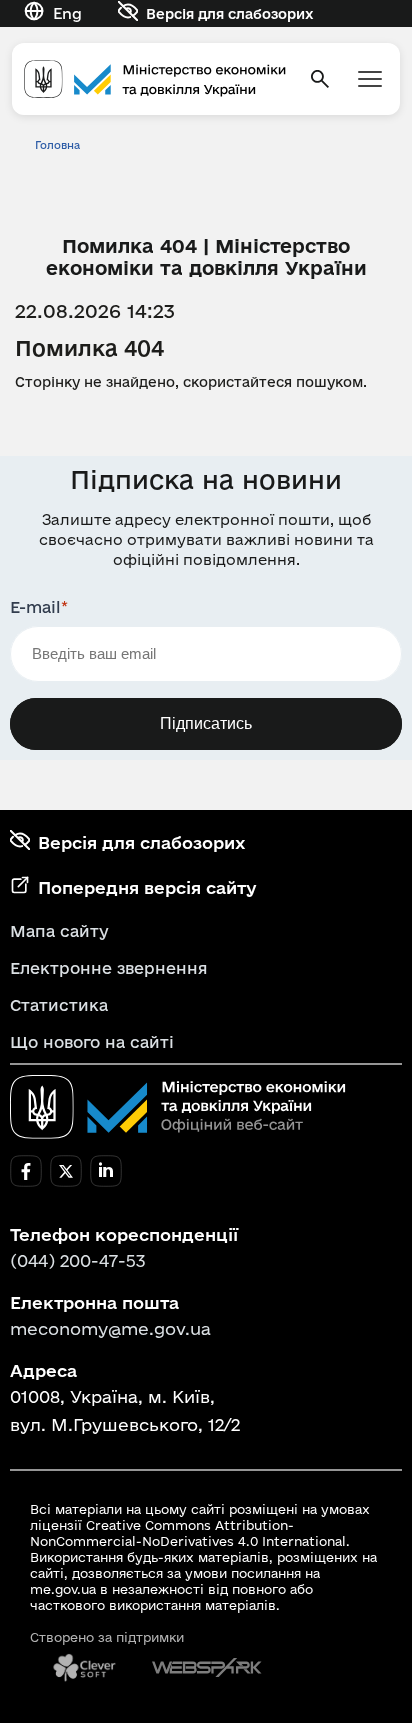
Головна (57, 145)
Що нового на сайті (92, 1042)
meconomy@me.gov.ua (110, 1328)
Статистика (59, 1005)
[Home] (155, 79)
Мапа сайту (59, 931)
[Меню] (370, 79)
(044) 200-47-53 (78, 1260)
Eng (67, 13)
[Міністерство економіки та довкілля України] (178, 1107)
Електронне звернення (109, 968)
